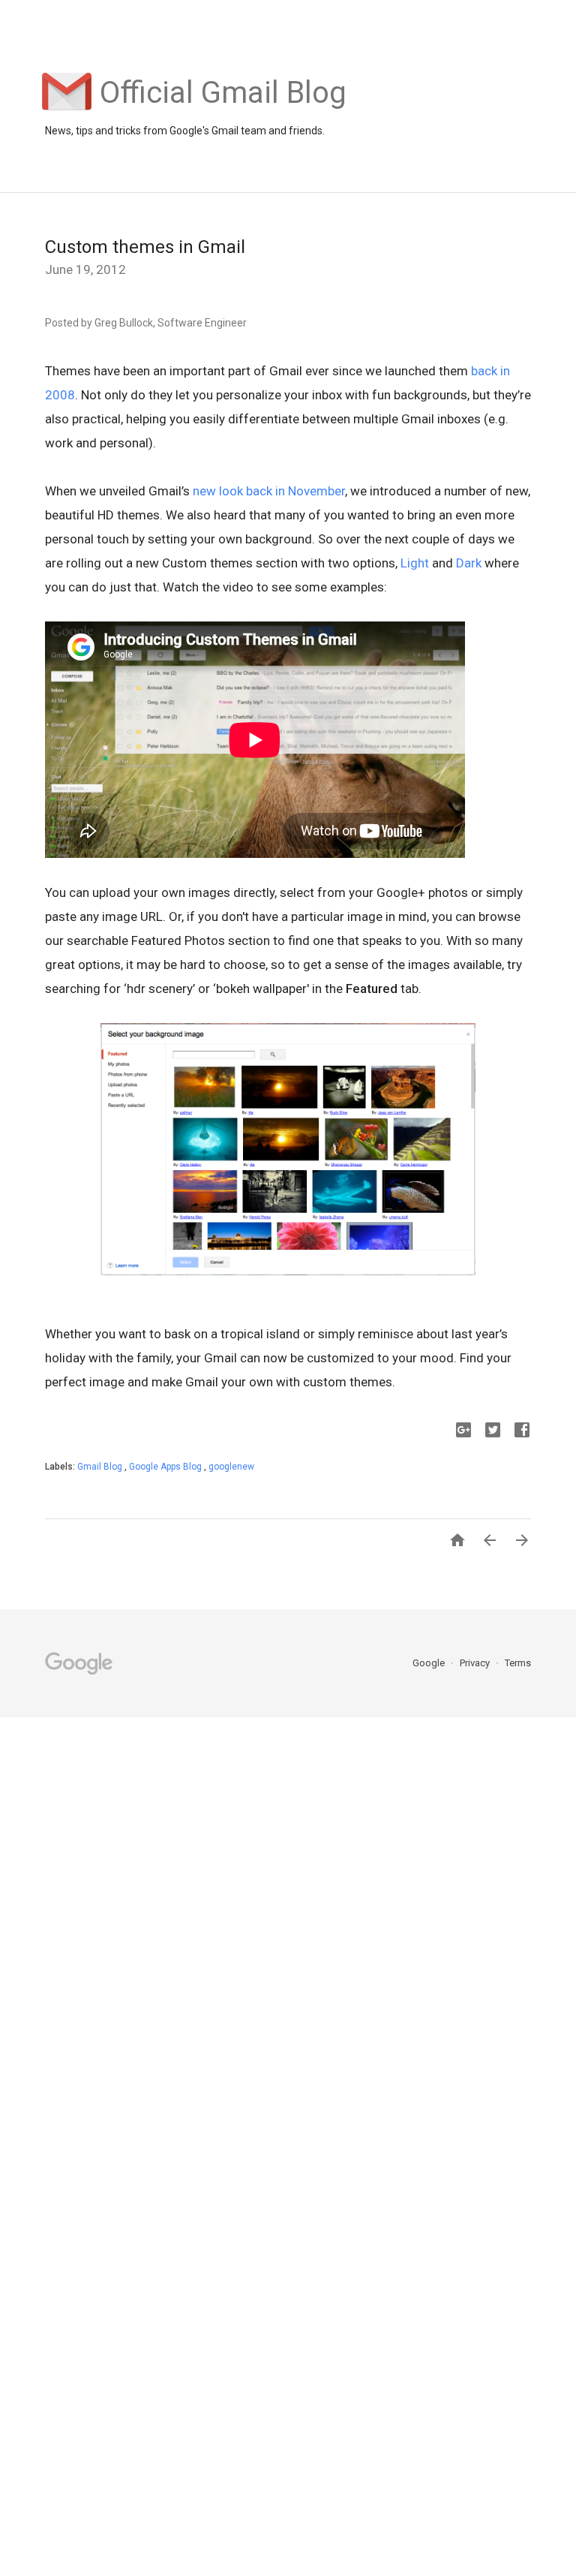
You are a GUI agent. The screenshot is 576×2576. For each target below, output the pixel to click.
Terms (518, 1663)
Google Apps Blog (166, 1467)
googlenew (231, 1467)
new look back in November (269, 491)
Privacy (476, 1663)
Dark (469, 563)
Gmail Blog (101, 1467)
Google (430, 1663)
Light (415, 563)
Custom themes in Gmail (145, 247)
